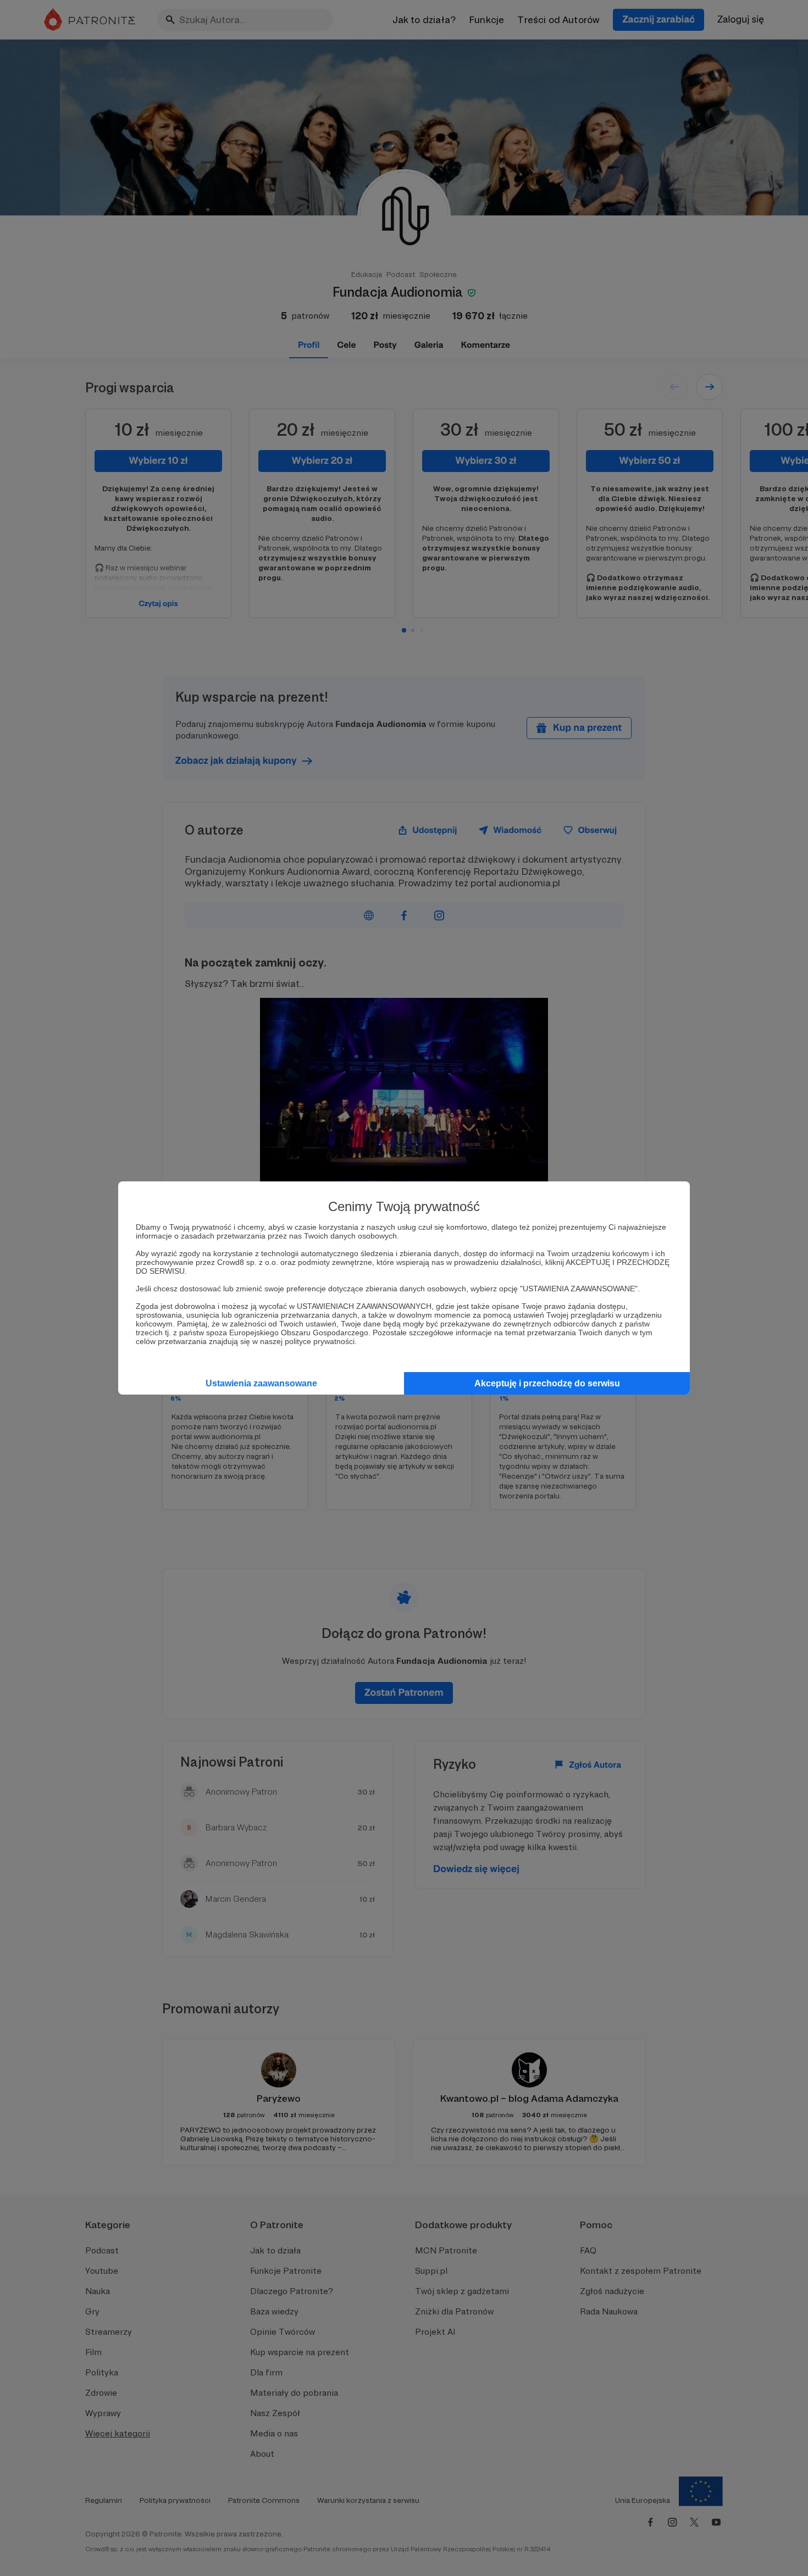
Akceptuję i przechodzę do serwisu (547, 1383)
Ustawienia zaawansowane (261, 1383)
